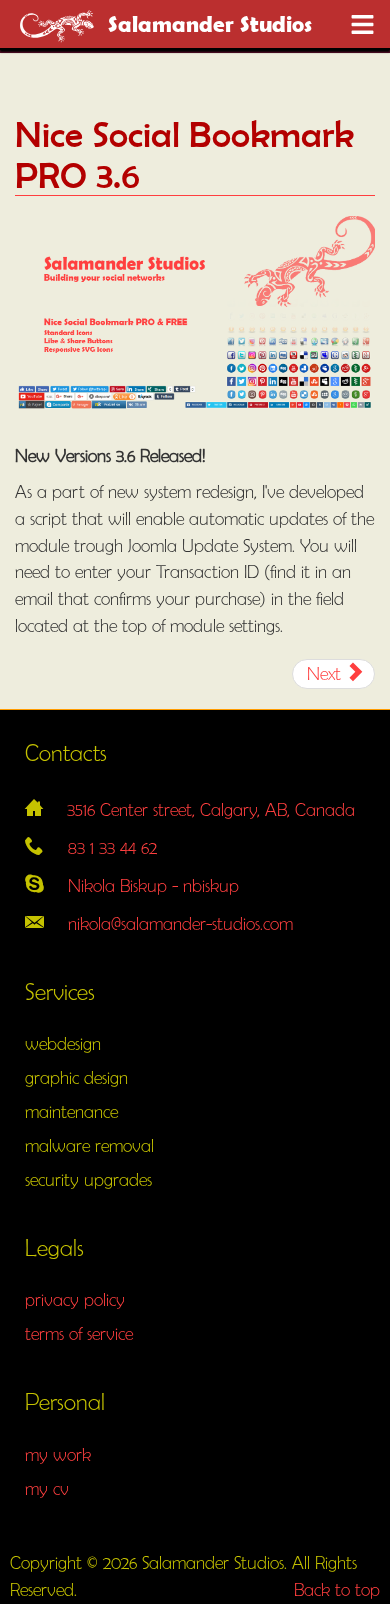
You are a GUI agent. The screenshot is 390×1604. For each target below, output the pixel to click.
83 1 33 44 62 (112, 847)
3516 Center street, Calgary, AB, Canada (211, 809)
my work (58, 1454)
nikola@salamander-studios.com (180, 923)
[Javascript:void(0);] (362, 25)
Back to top (337, 1589)
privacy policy (75, 1299)
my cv (47, 1488)
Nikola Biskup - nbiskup (153, 885)
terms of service (79, 1333)
